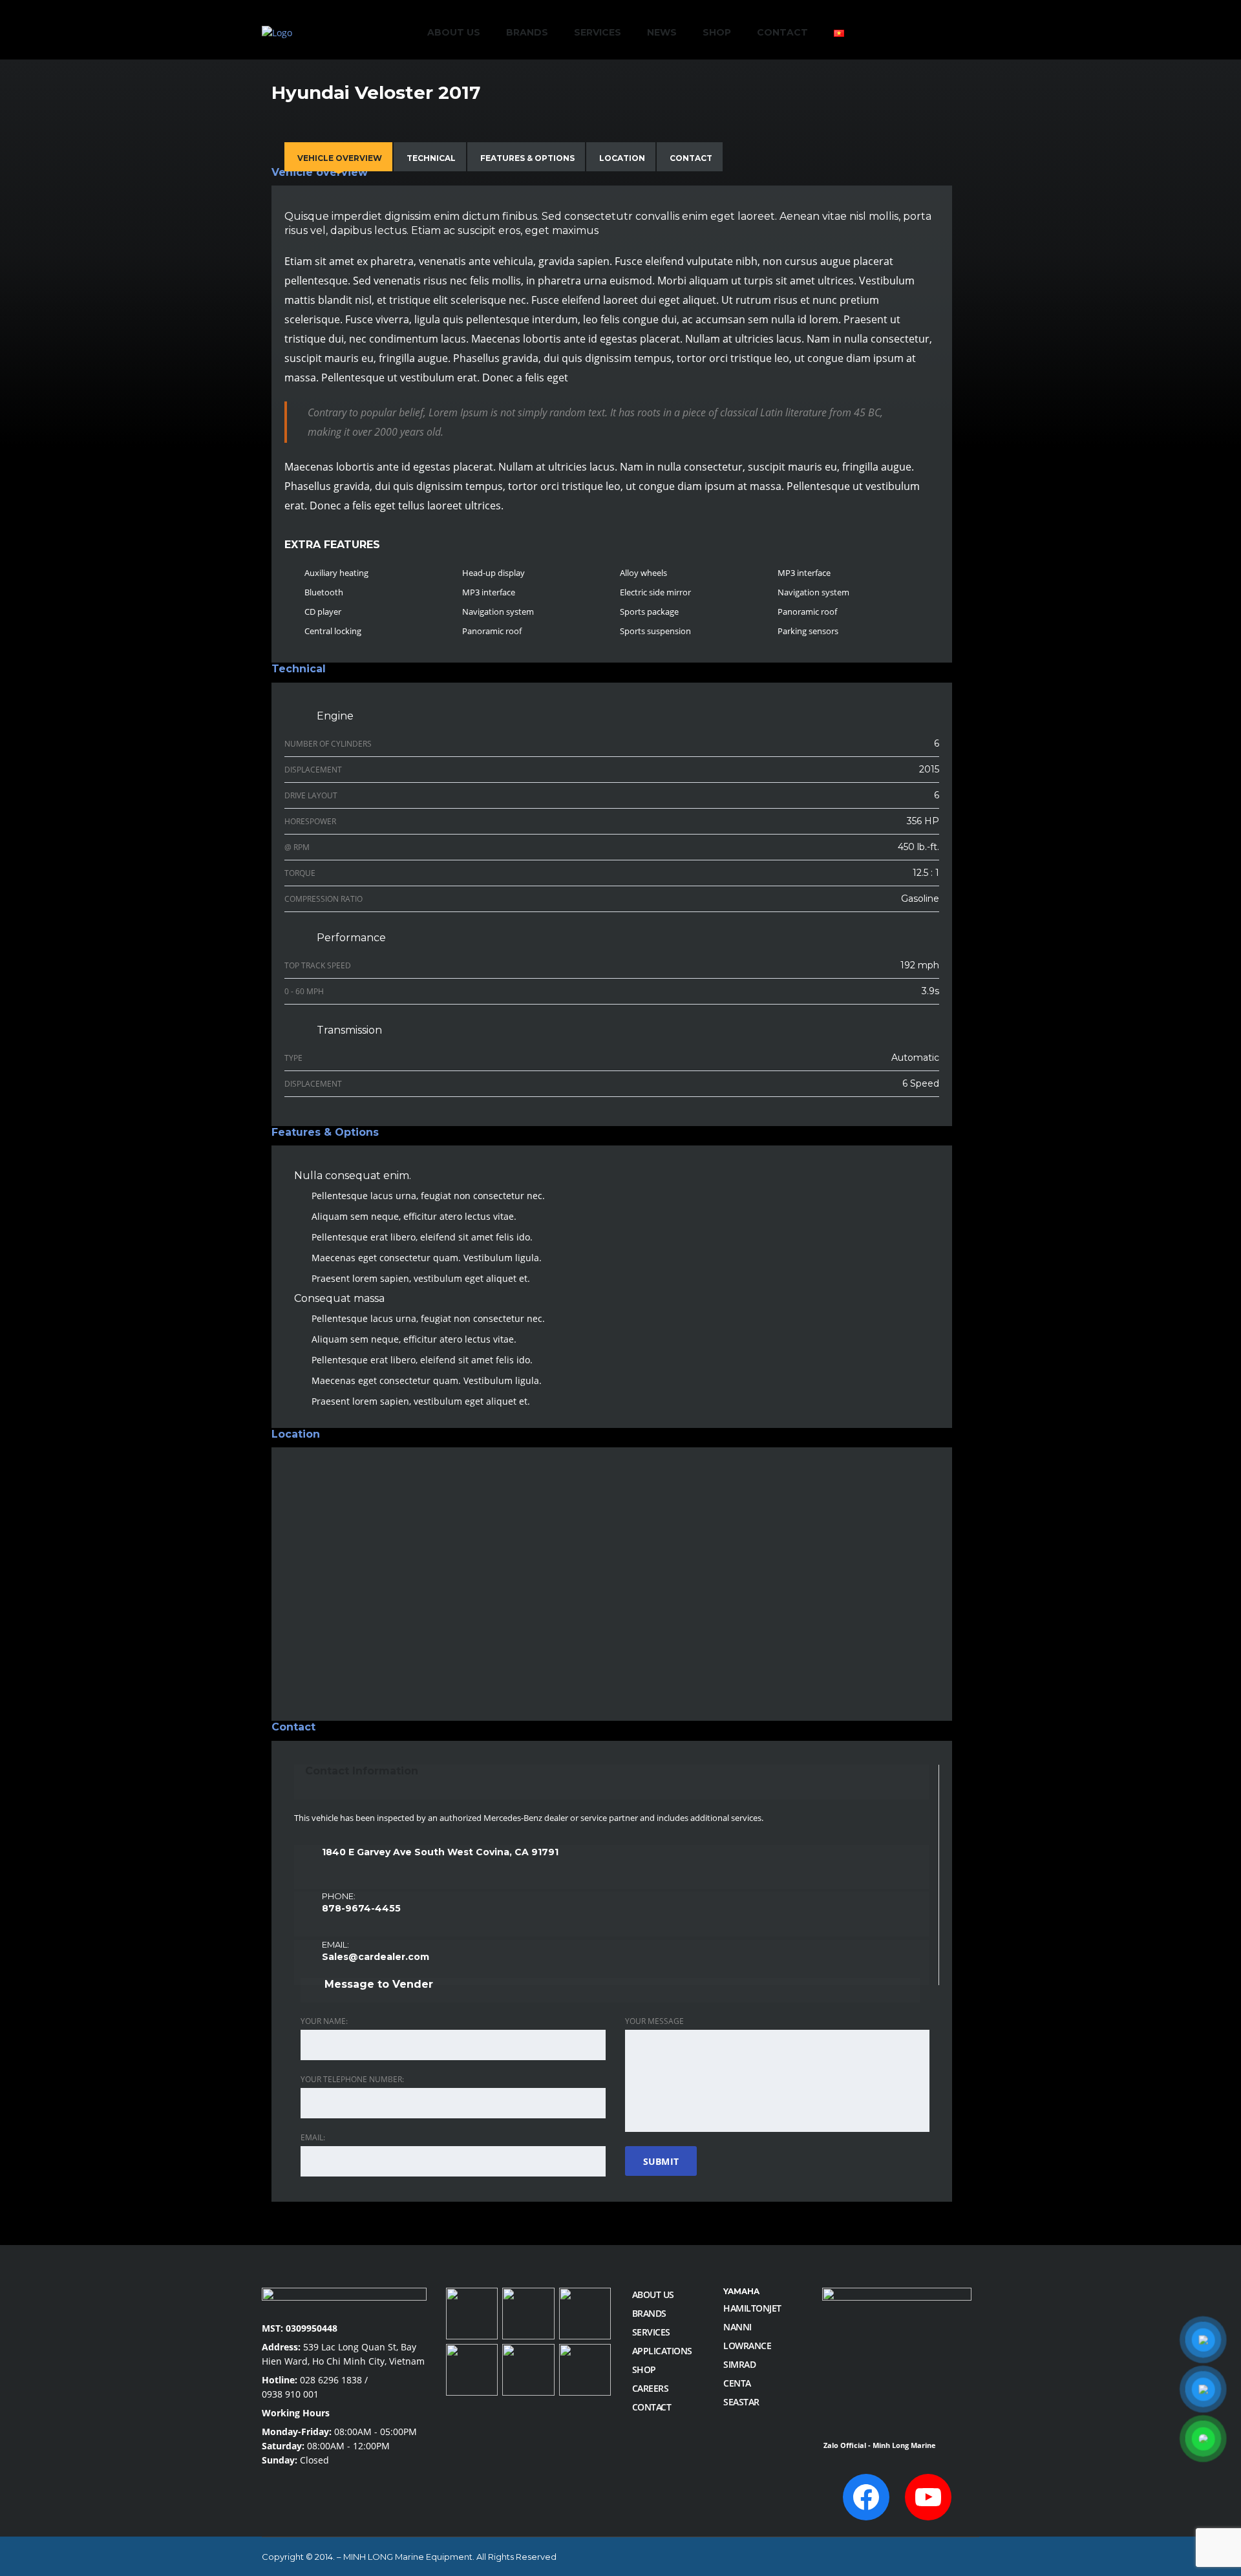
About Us (454, 32)
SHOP (717, 32)
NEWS (662, 32)
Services (598, 32)
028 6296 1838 (331, 2380)
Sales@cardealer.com (376, 1957)
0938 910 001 (290, 2394)
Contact (782, 32)
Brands (527, 32)
